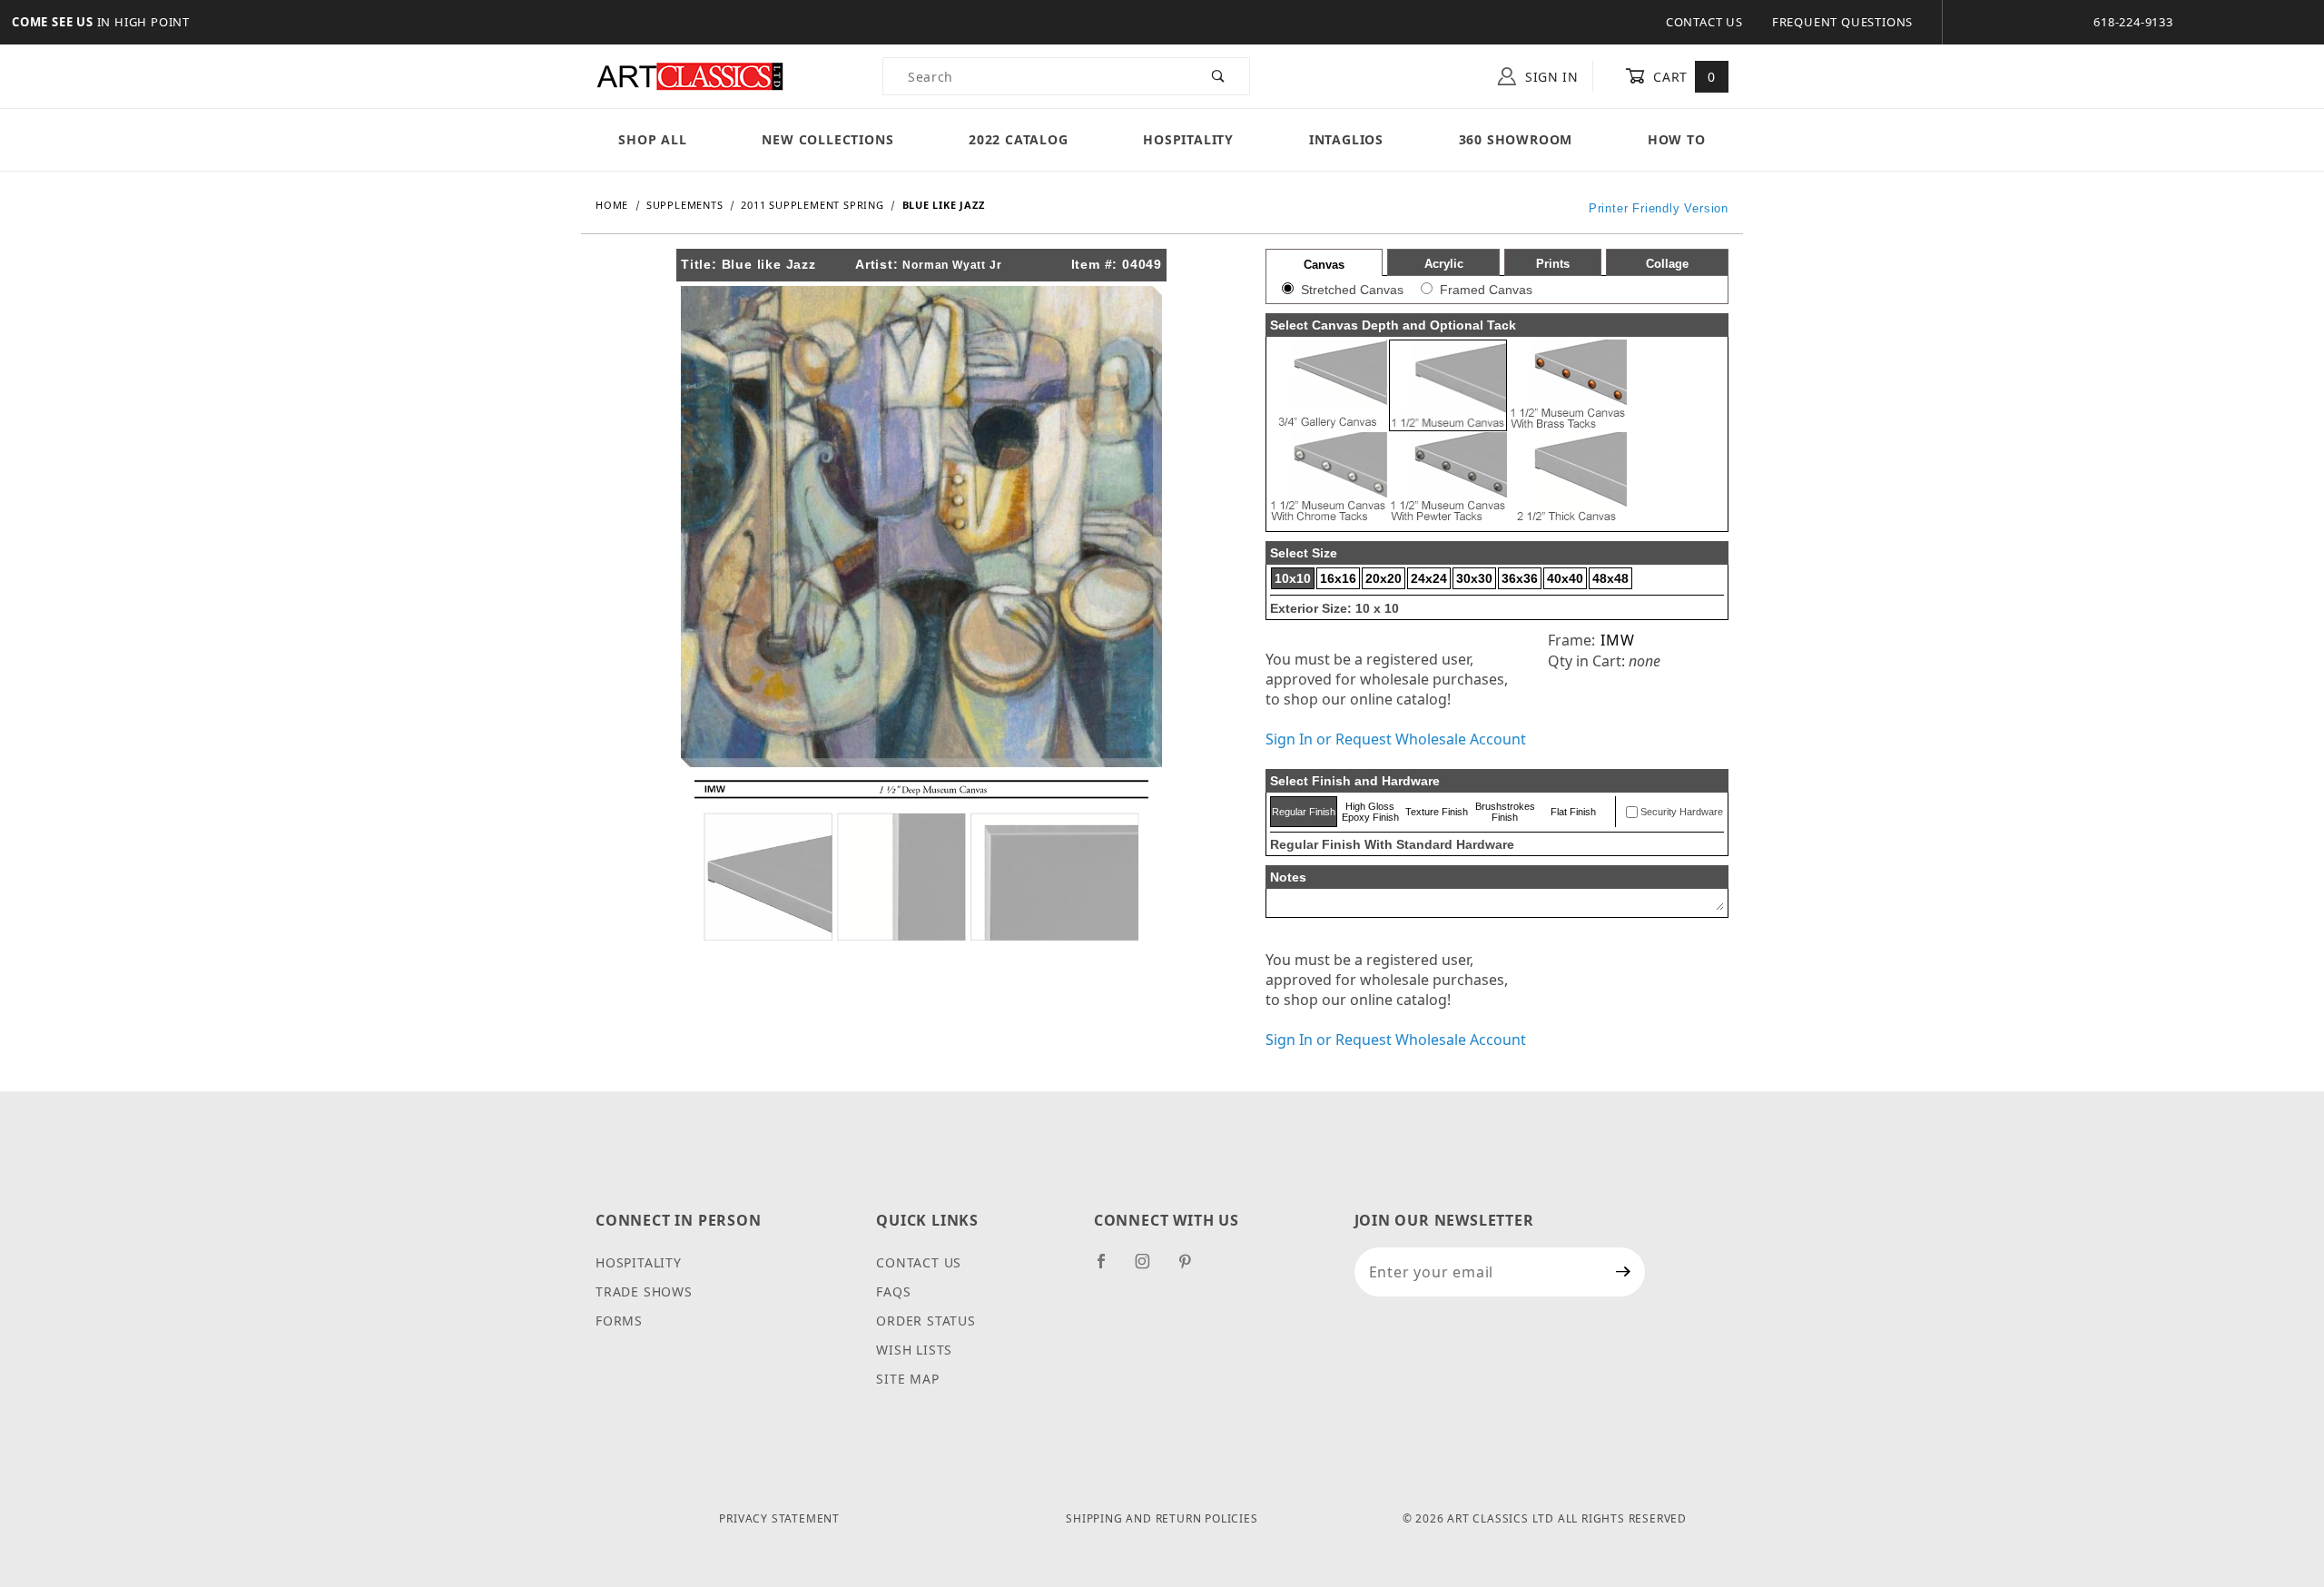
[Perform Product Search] (1219, 76)
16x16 (1338, 578)
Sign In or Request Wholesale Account (1396, 739)
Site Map (907, 1379)
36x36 (1520, 578)
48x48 (1610, 578)
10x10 (1293, 578)
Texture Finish (1437, 812)
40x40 (1565, 578)
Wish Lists (914, 1350)
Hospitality (1188, 139)
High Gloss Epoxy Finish (1370, 812)
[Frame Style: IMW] (921, 859)
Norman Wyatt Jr (952, 265)
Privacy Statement (779, 1518)
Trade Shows (644, 1291)
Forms (619, 1321)
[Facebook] (1109, 1268)
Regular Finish (1304, 812)
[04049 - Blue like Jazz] (921, 525)
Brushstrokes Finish (1505, 812)
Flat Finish (1573, 812)
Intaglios (1346, 139)
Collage (1667, 264)
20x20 (1384, 578)
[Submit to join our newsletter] (1624, 1272)
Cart (1683, 77)
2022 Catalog (1019, 139)
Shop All (652, 139)
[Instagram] (1150, 1268)
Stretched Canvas (1352, 290)
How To (1677, 139)
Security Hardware (1682, 812)
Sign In (1550, 77)
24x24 (1429, 578)
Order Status (926, 1321)
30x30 (1474, 578)
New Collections (827, 139)
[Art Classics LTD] (690, 75)
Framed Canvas (1486, 290)
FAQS (893, 1291)
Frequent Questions (1842, 22)
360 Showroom (1516, 139)
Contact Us (1704, 22)
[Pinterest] (1192, 1268)
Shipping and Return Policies (1162, 1518)
